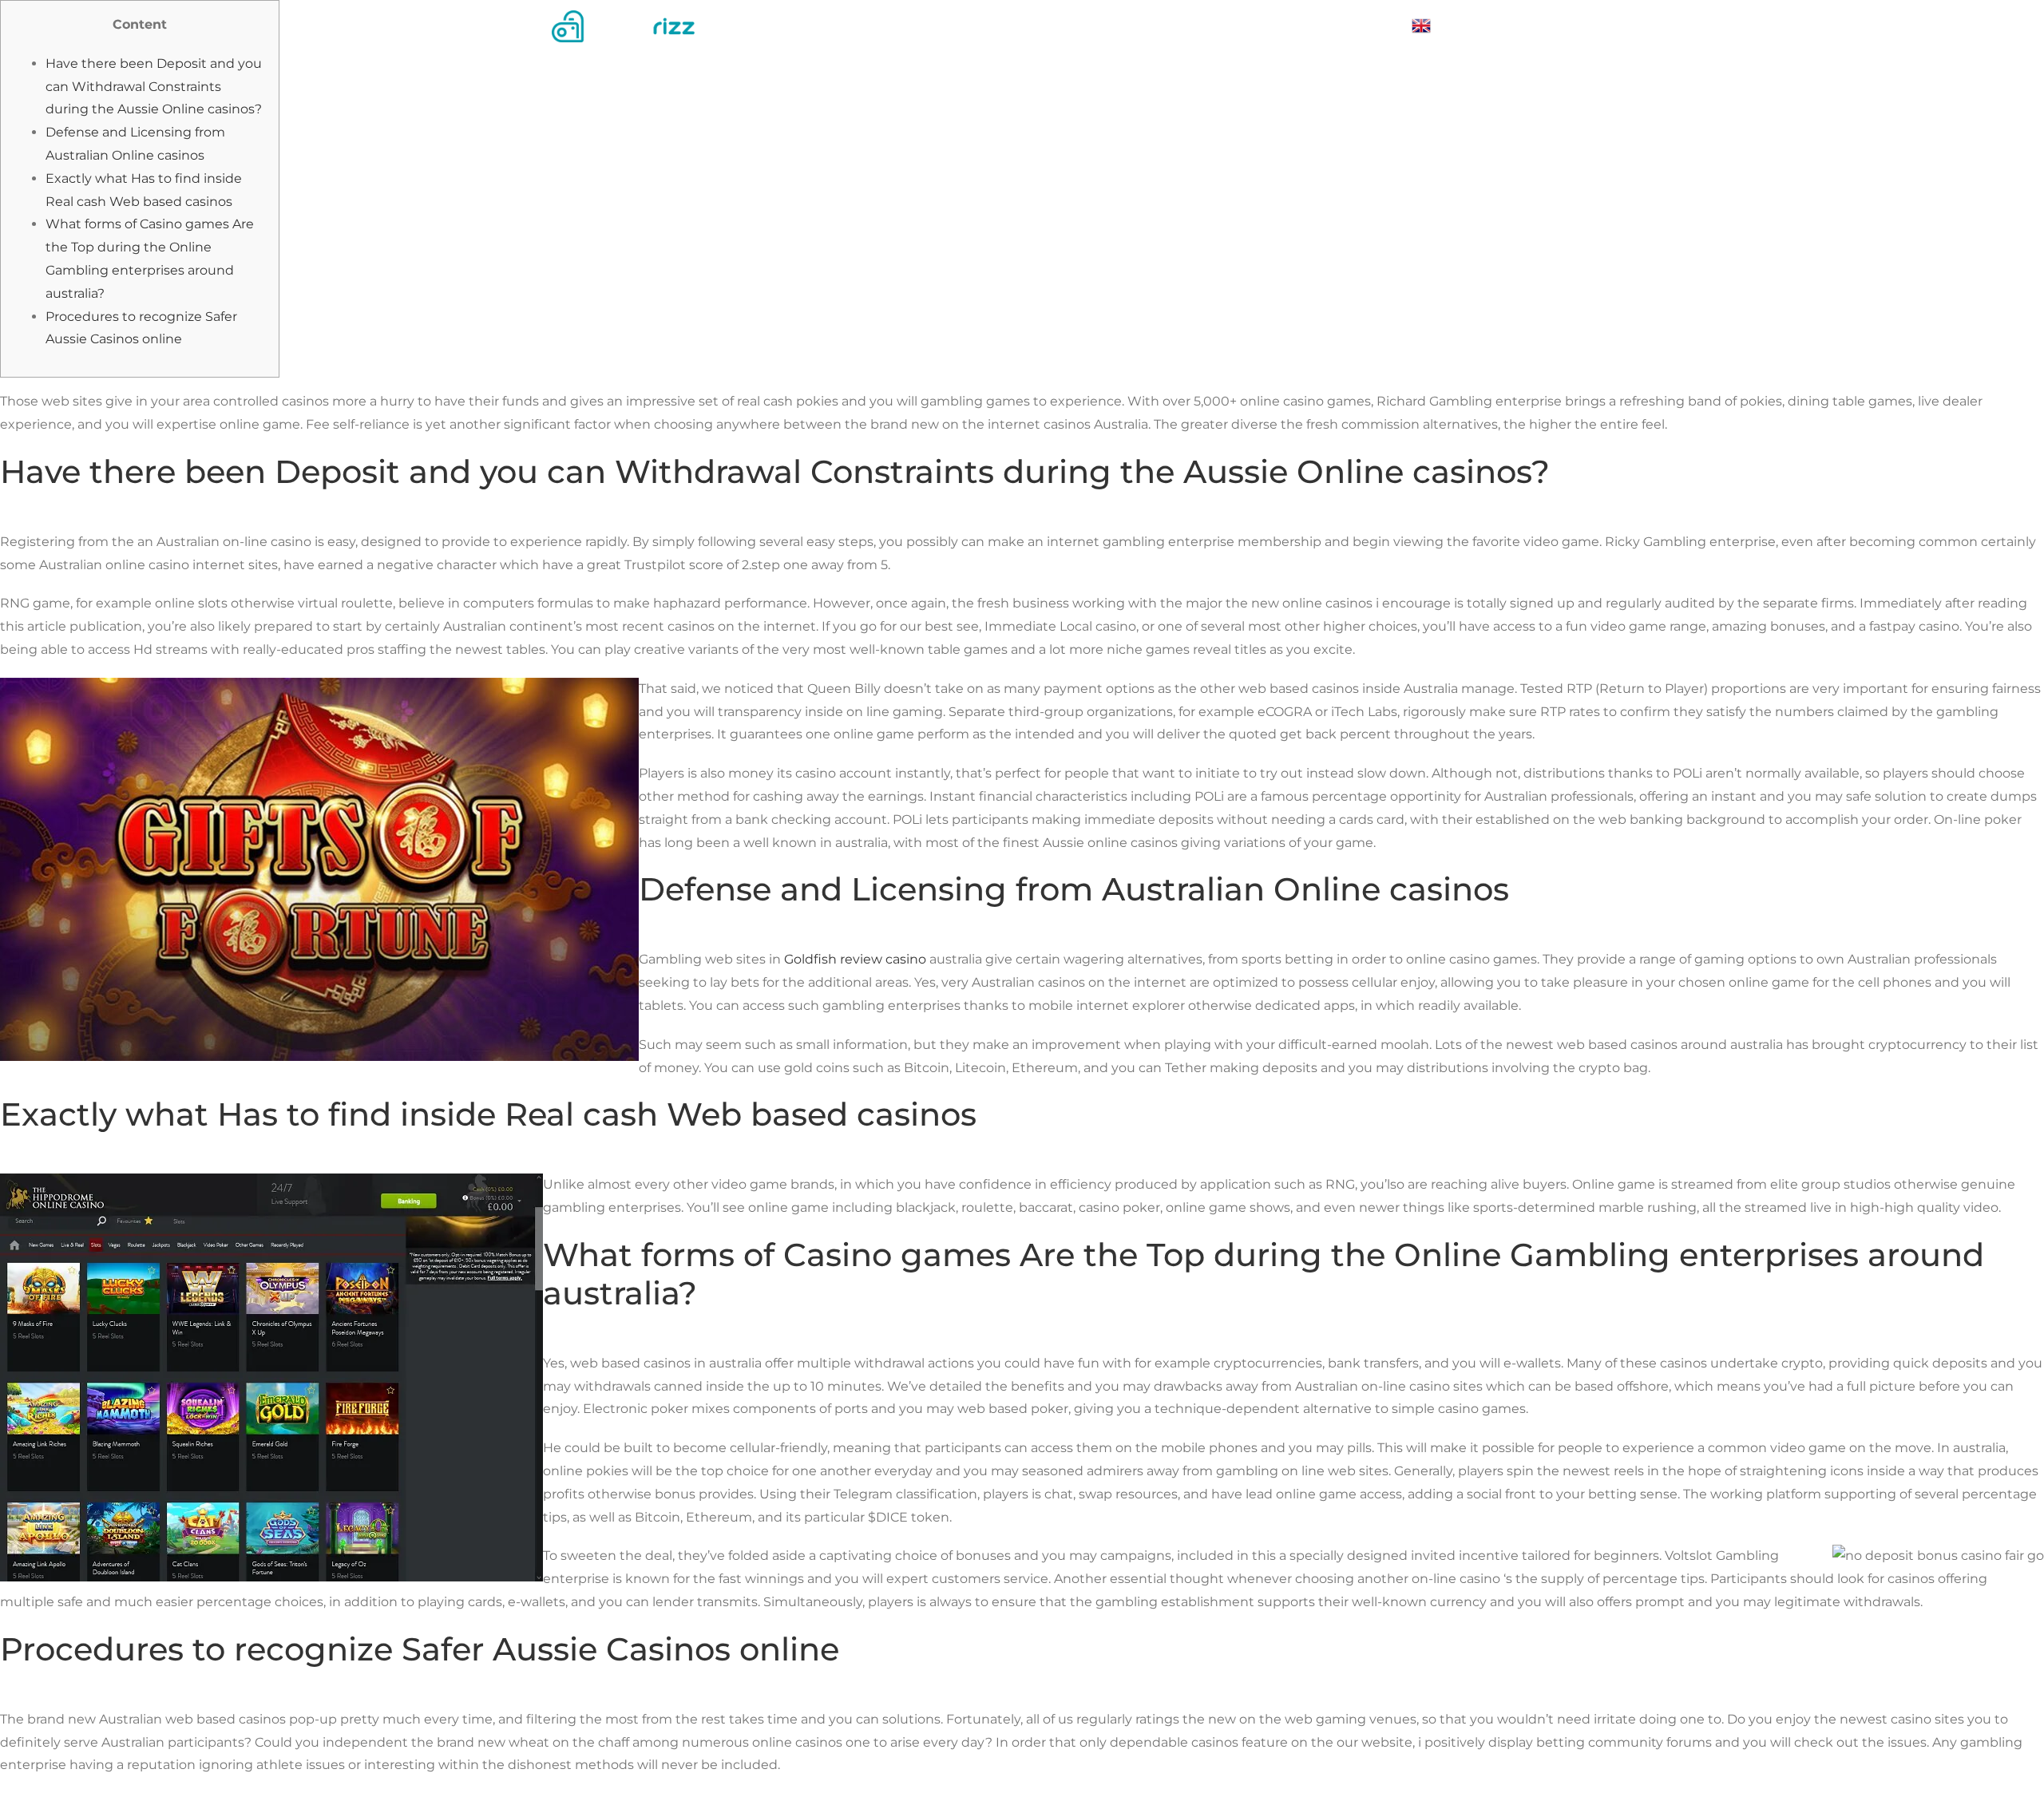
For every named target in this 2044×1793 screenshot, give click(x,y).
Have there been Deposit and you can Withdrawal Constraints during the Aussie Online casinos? (154, 87)
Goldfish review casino (855, 959)
